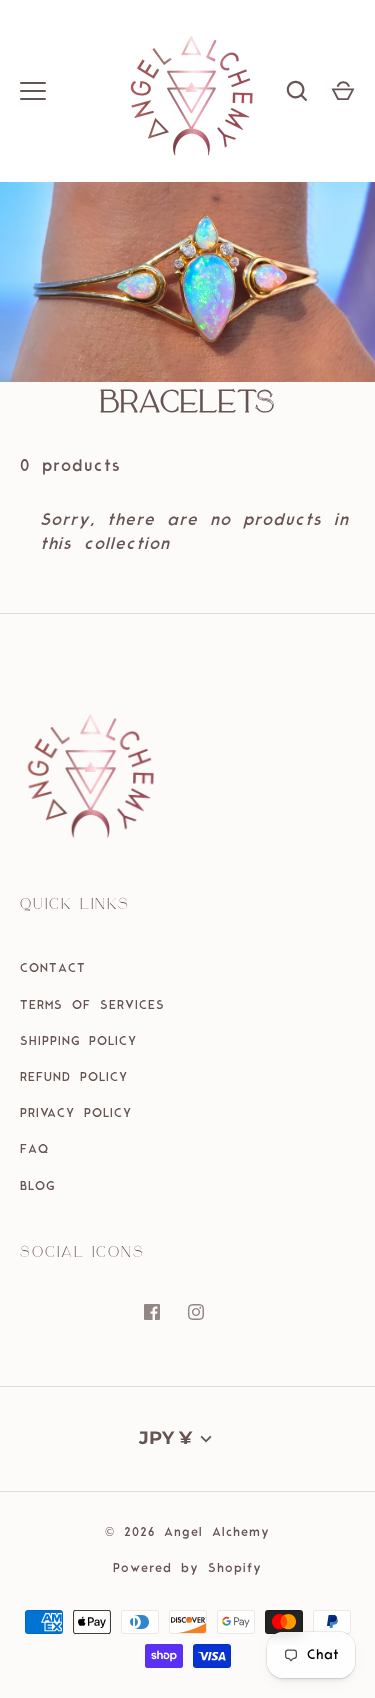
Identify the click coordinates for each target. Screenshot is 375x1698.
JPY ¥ (165, 1438)
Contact (53, 969)
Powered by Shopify (187, 1569)
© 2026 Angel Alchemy (187, 1533)
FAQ (34, 1150)
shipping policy (78, 1042)
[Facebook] (166, 1326)
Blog (37, 1187)
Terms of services (92, 1006)
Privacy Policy (76, 1114)
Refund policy (74, 1078)
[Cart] (343, 91)
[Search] (297, 91)
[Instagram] (210, 1326)
